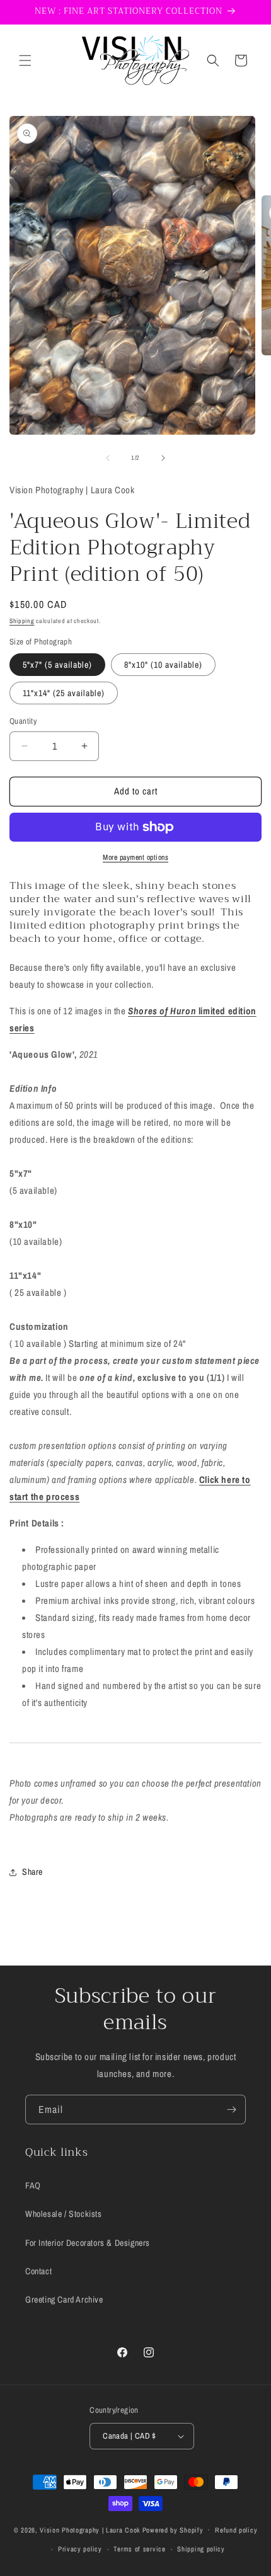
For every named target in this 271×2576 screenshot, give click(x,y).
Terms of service (139, 2549)
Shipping (22, 621)
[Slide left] (108, 458)
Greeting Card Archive (64, 2299)
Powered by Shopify (173, 2529)
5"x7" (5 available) (57, 665)
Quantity (23, 721)
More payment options (135, 857)
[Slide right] (163, 458)
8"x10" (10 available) (163, 665)
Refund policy (236, 2530)
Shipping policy (201, 2549)
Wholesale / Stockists (64, 2214)
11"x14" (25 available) (64, 693)
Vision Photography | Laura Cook (90, 2529)
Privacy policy (80, 2549)
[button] (25, 60)
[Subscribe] (231, 2109)
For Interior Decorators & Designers (88, 2243)
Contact (38, 2271)
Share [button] (32, 1872)
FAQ (33, 2185)
